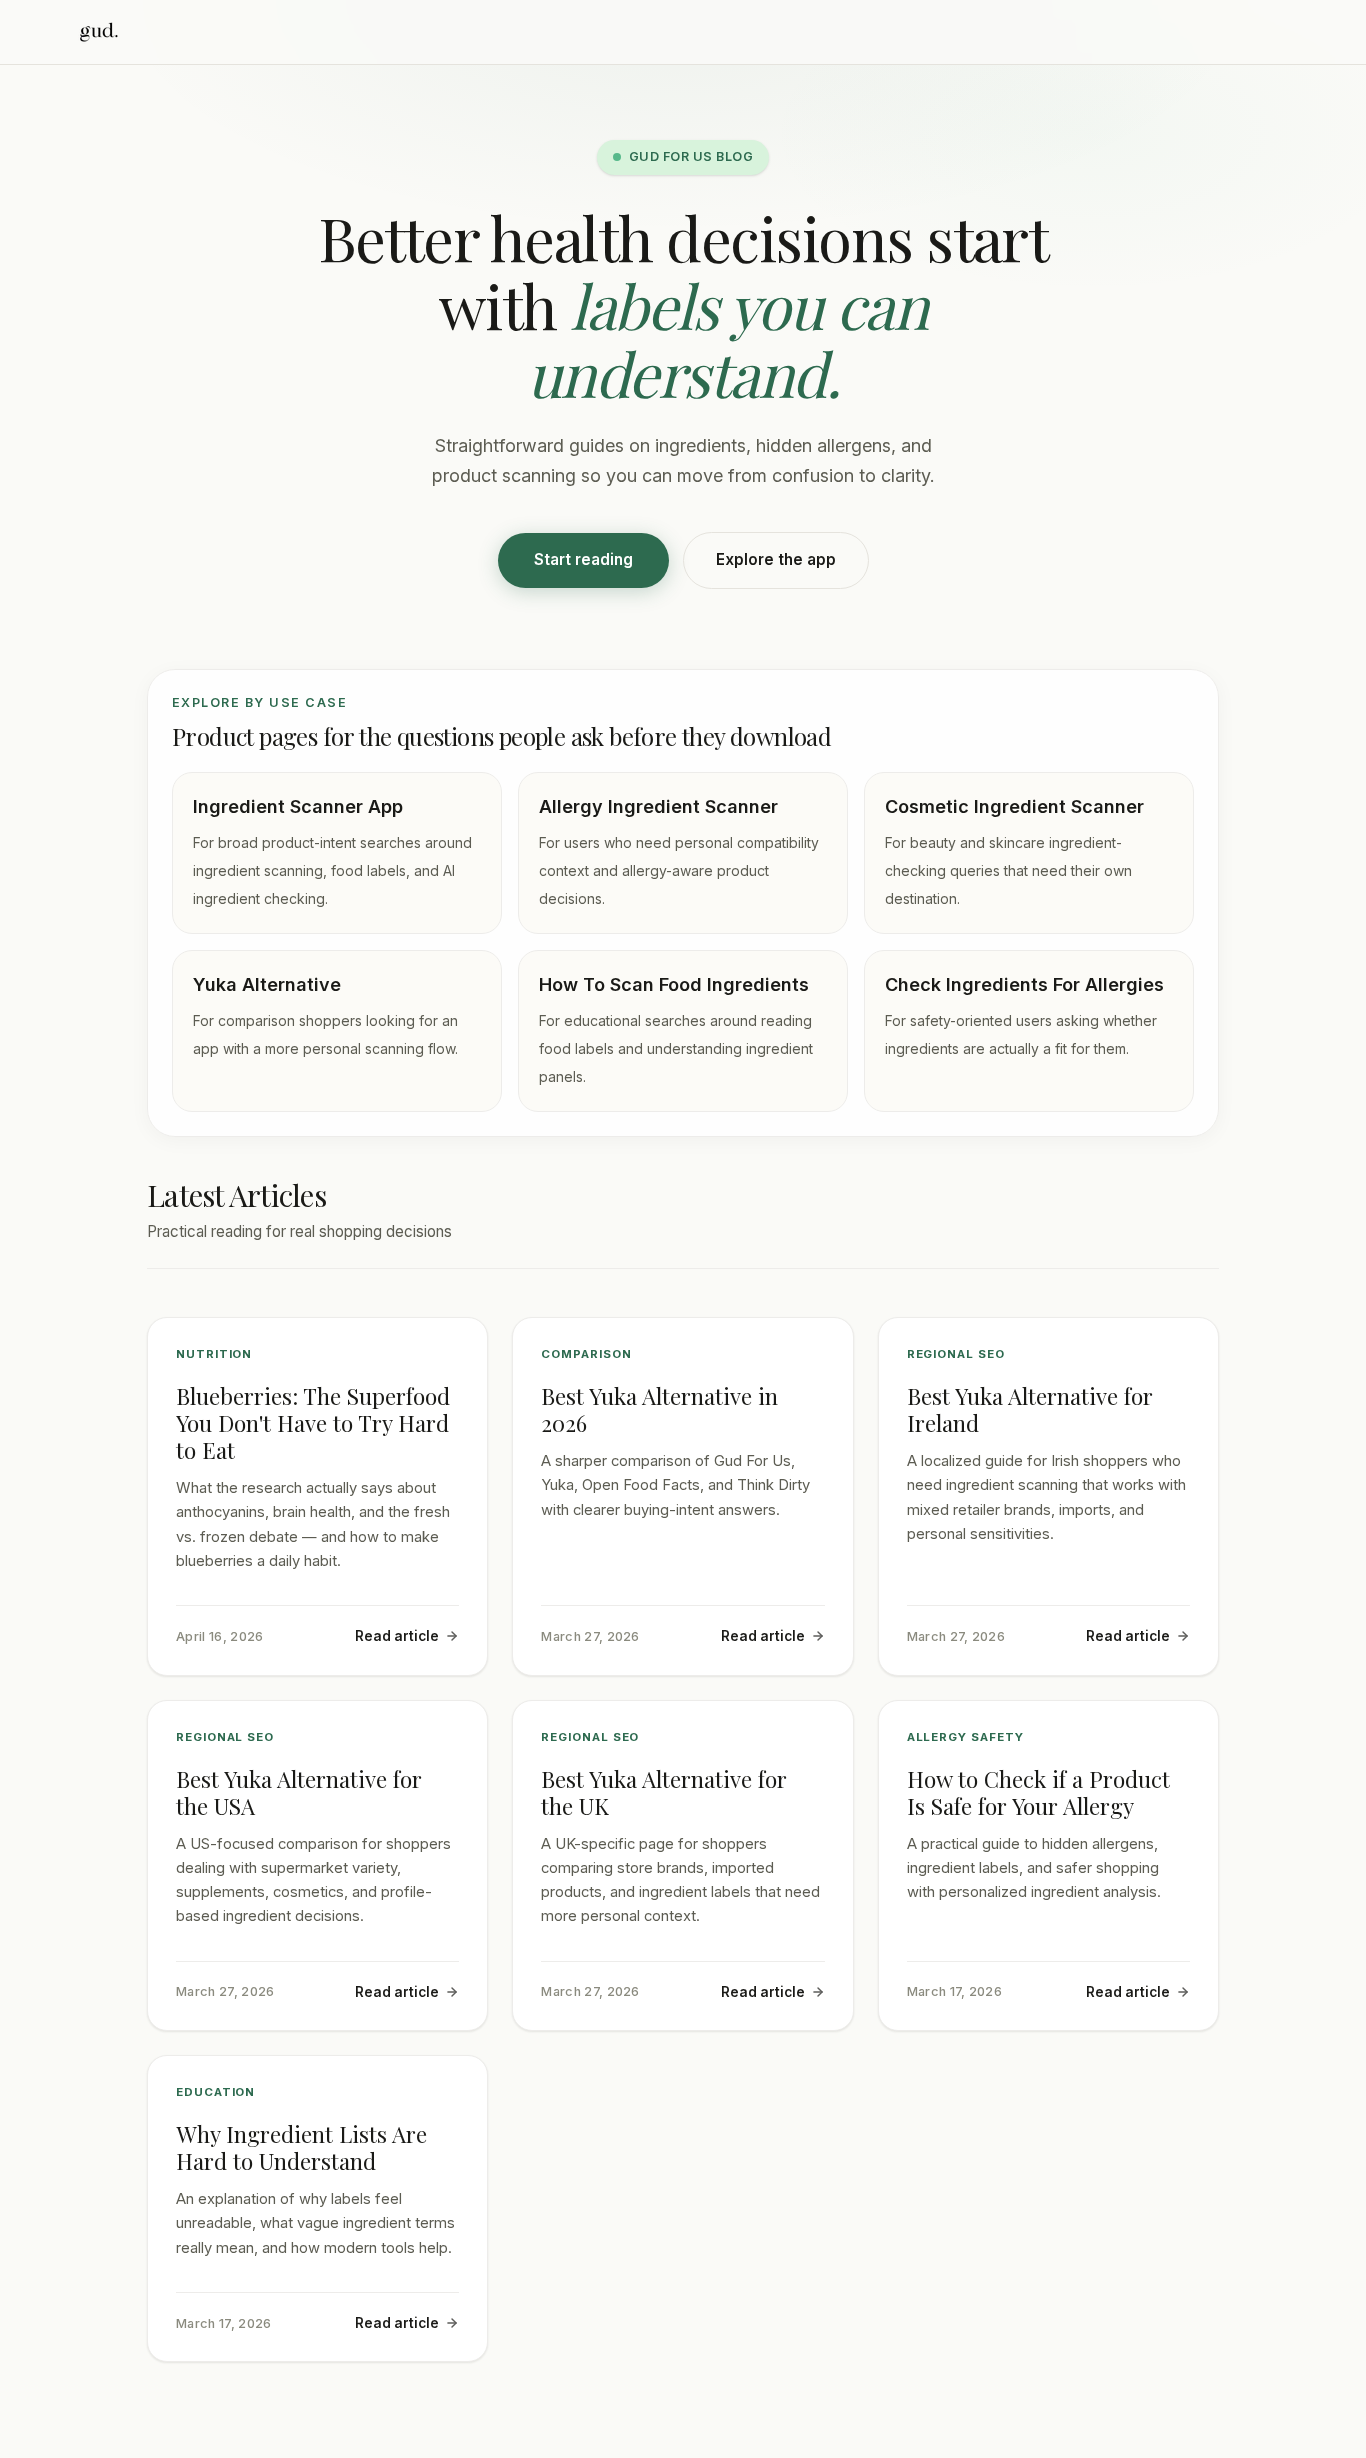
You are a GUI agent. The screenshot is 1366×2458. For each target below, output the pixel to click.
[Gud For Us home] (99, 32)
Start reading (583, 559)
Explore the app (776, 559)
